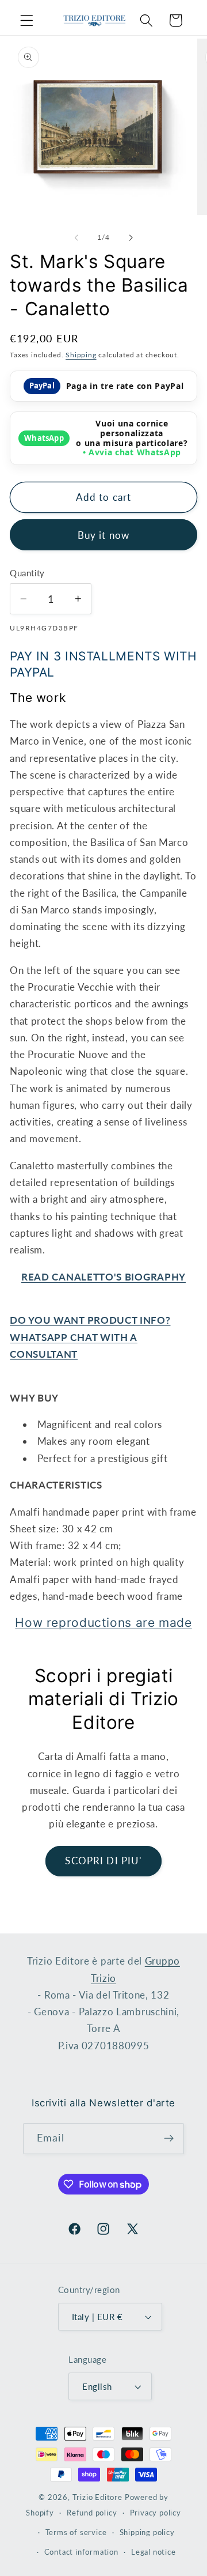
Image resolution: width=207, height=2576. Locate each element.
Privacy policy (156, 2513)
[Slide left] (76, 237)
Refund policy (92, 2513)
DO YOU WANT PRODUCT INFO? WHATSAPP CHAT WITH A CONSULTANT (90, 1337)
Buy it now (104, 535)
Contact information (81, 2552)
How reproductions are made (103, 1623)
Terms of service (76, 2532)
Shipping (81, 355)
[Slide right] (131, 237)
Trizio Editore (97, 2497)
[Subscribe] (169, 2139)
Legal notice (154, 2552)
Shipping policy (147, 2532)
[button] (27, 20)
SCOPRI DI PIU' (103, 1861)
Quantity (27, 573)
